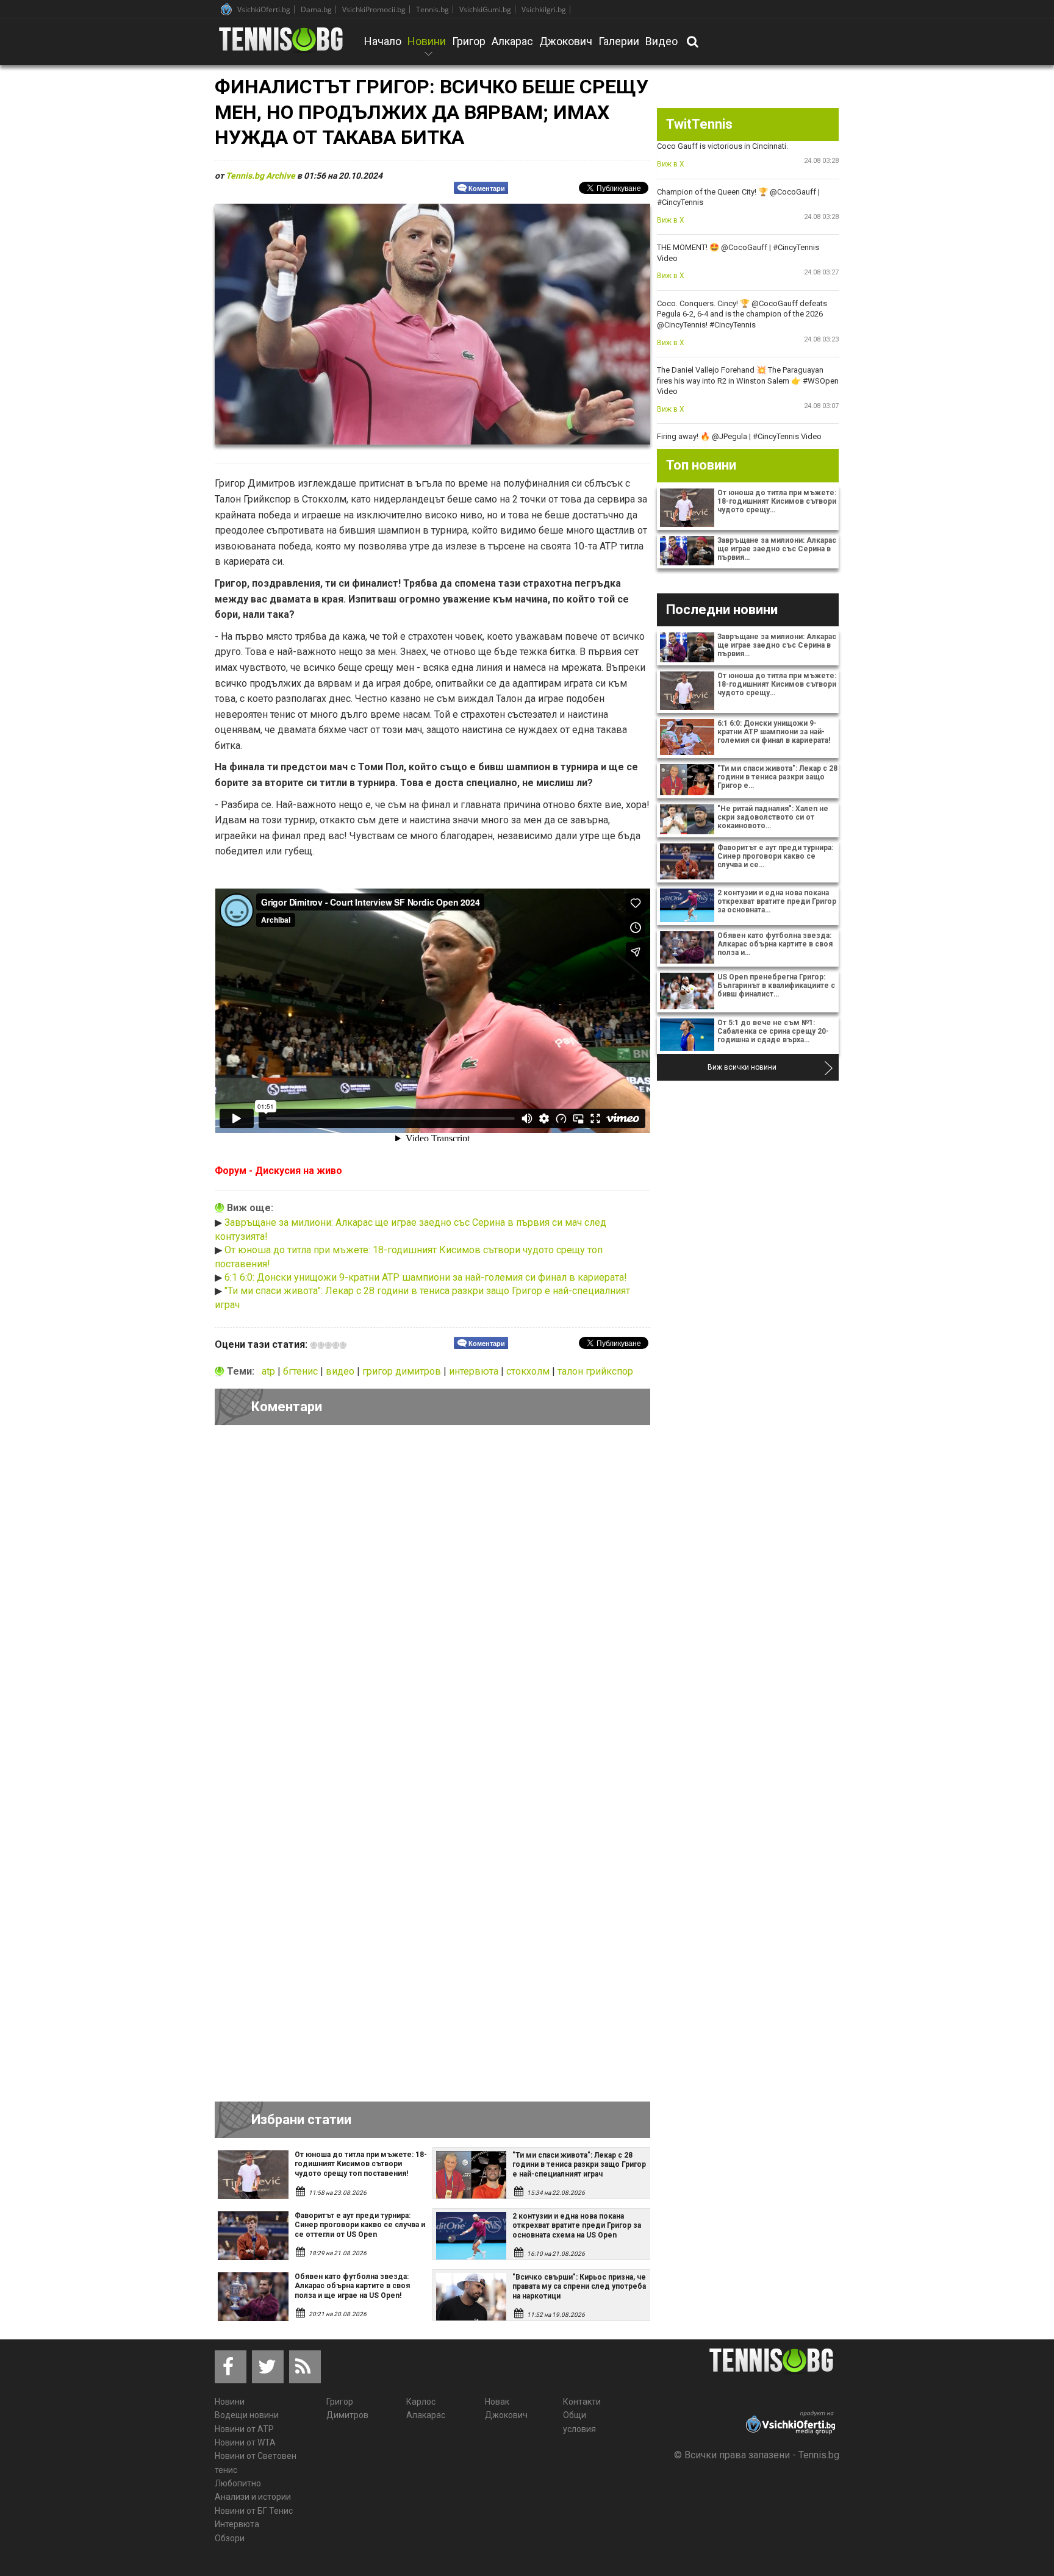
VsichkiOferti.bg (264, 9)
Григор (469, 41)
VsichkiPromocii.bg (374, 9)
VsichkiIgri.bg (544, 9)
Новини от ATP (244, 2429)
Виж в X (671, 164)
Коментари (487, 188)
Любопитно (238, 2483)
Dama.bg (316, 9)
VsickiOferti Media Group (226, 9)
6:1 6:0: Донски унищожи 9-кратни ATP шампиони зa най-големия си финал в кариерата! (426, 1277)
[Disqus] (432, 1603)
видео (341, 1371)
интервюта (475, 1371)
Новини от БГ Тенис (254, 2511)
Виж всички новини (742, 1067)
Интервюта (237, 2524)
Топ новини (701, 465)
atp (270, 1371)
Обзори (230, 2538)
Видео (661, 41)
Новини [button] (427, 49)
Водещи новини (247, 2415)
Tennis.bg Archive (260, 176)
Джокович (566, 41)
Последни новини (722, 610)
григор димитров (403, 1371)
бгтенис (302, 1371)
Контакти (582, 2402)
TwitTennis (699, 124)
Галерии (619, 41)
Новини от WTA (245, 2442)
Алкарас (512, 41)
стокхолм (529, 1371)
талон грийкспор (595, 1371)
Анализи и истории (253, 2497)
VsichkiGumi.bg (485, 9)
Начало (383, 41)
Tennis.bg (432, 9)
